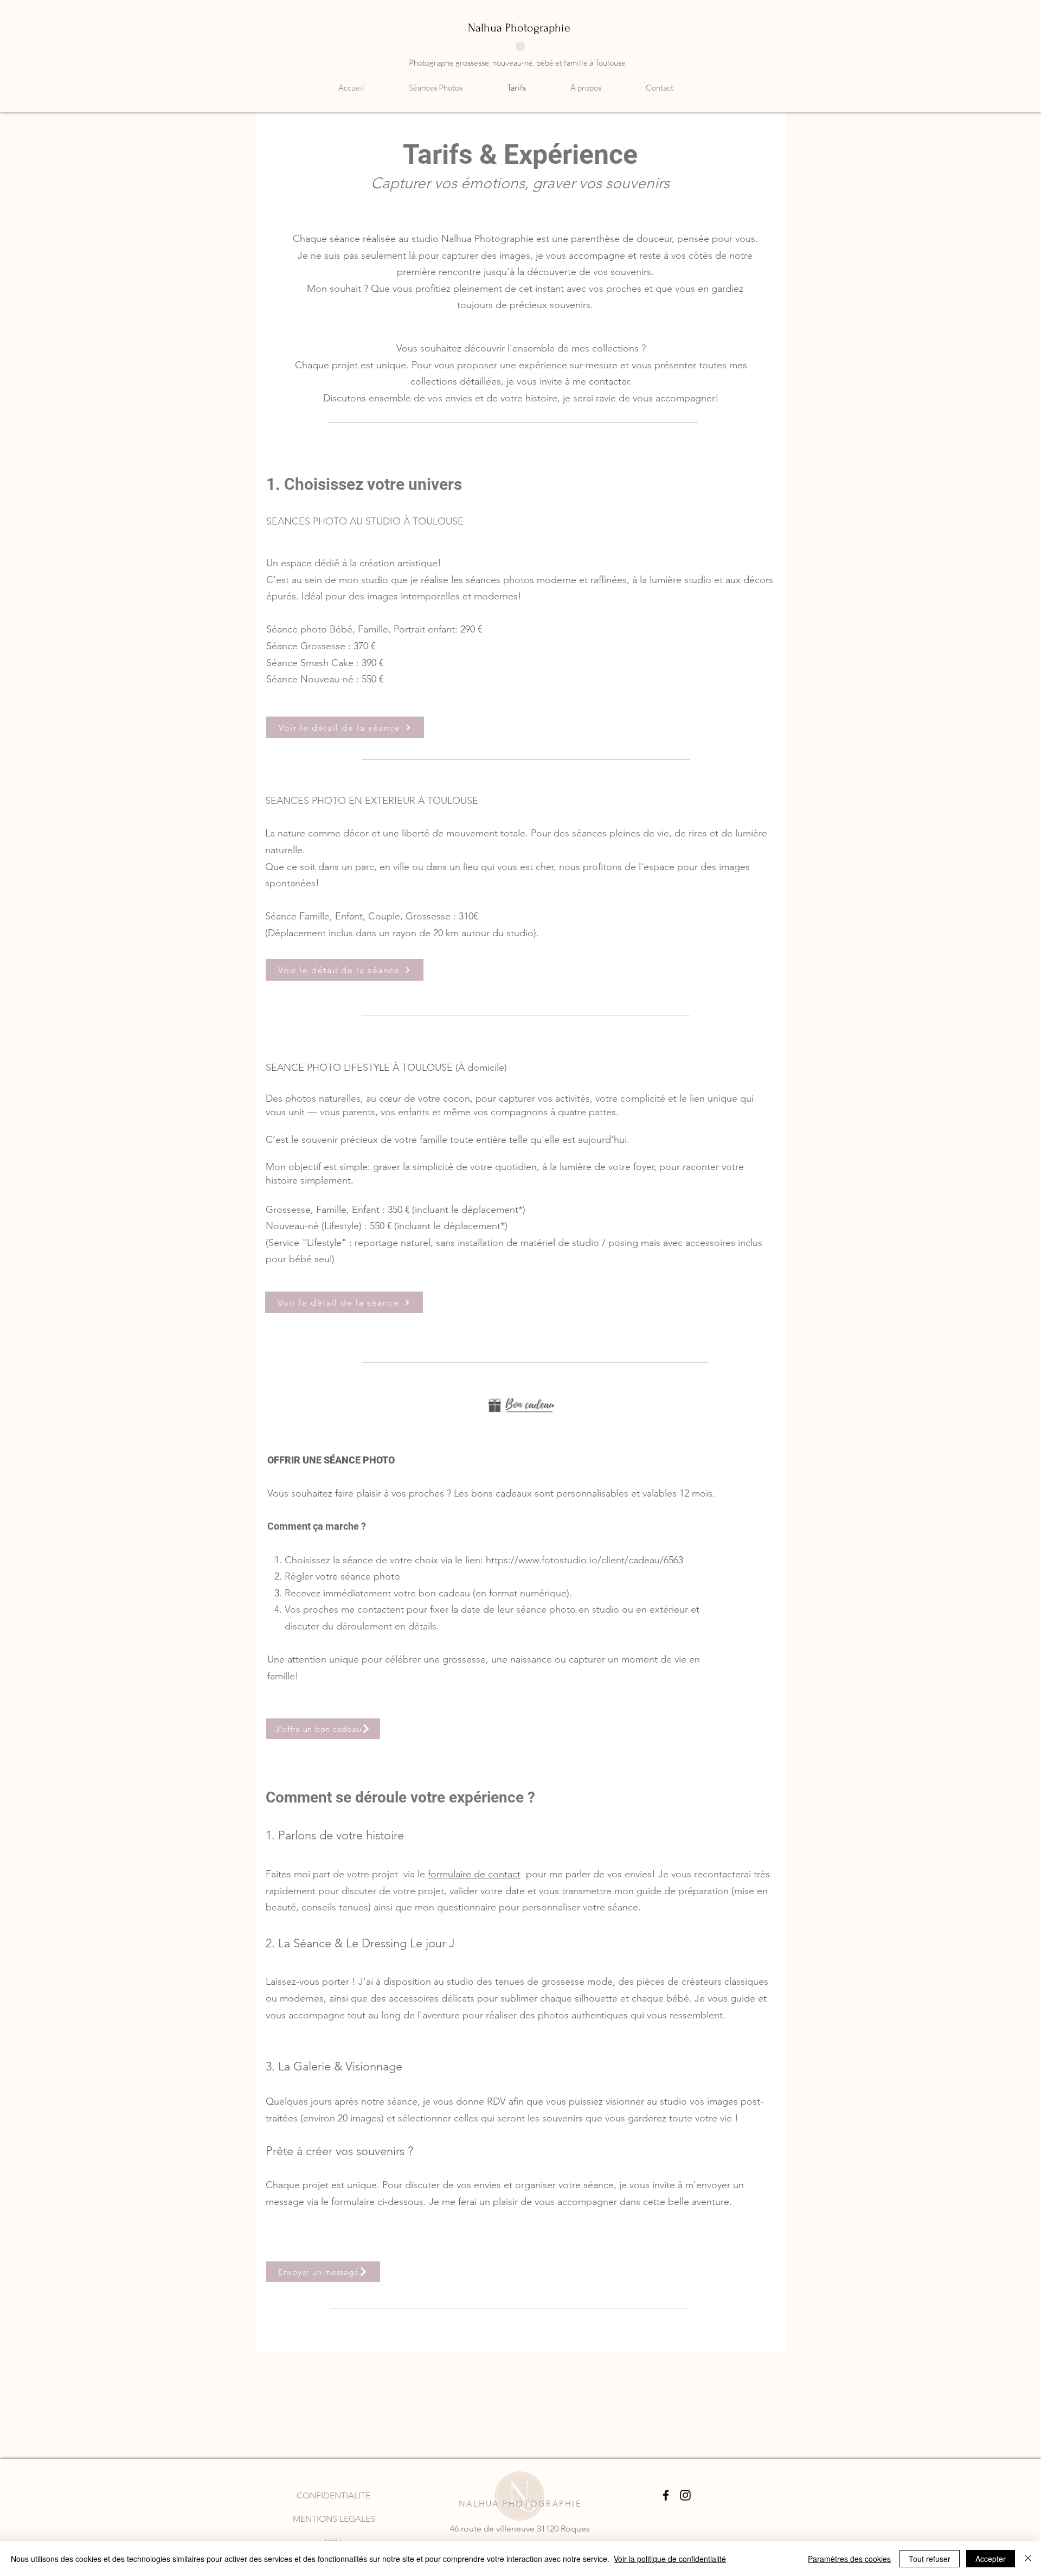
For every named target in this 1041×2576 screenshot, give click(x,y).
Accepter (991, 2559)
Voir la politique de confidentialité (670, 2559)
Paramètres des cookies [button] (849, 2559)
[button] (450, 88)
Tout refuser (930, 2559)
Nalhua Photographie (519, 28)
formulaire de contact (474, 1874)
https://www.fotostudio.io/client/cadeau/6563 (584, 1560)
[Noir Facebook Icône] (666, 2495)
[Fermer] (1028, 2559)
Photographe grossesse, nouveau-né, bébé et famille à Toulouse (517, 63)
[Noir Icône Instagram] (685, 2495)
